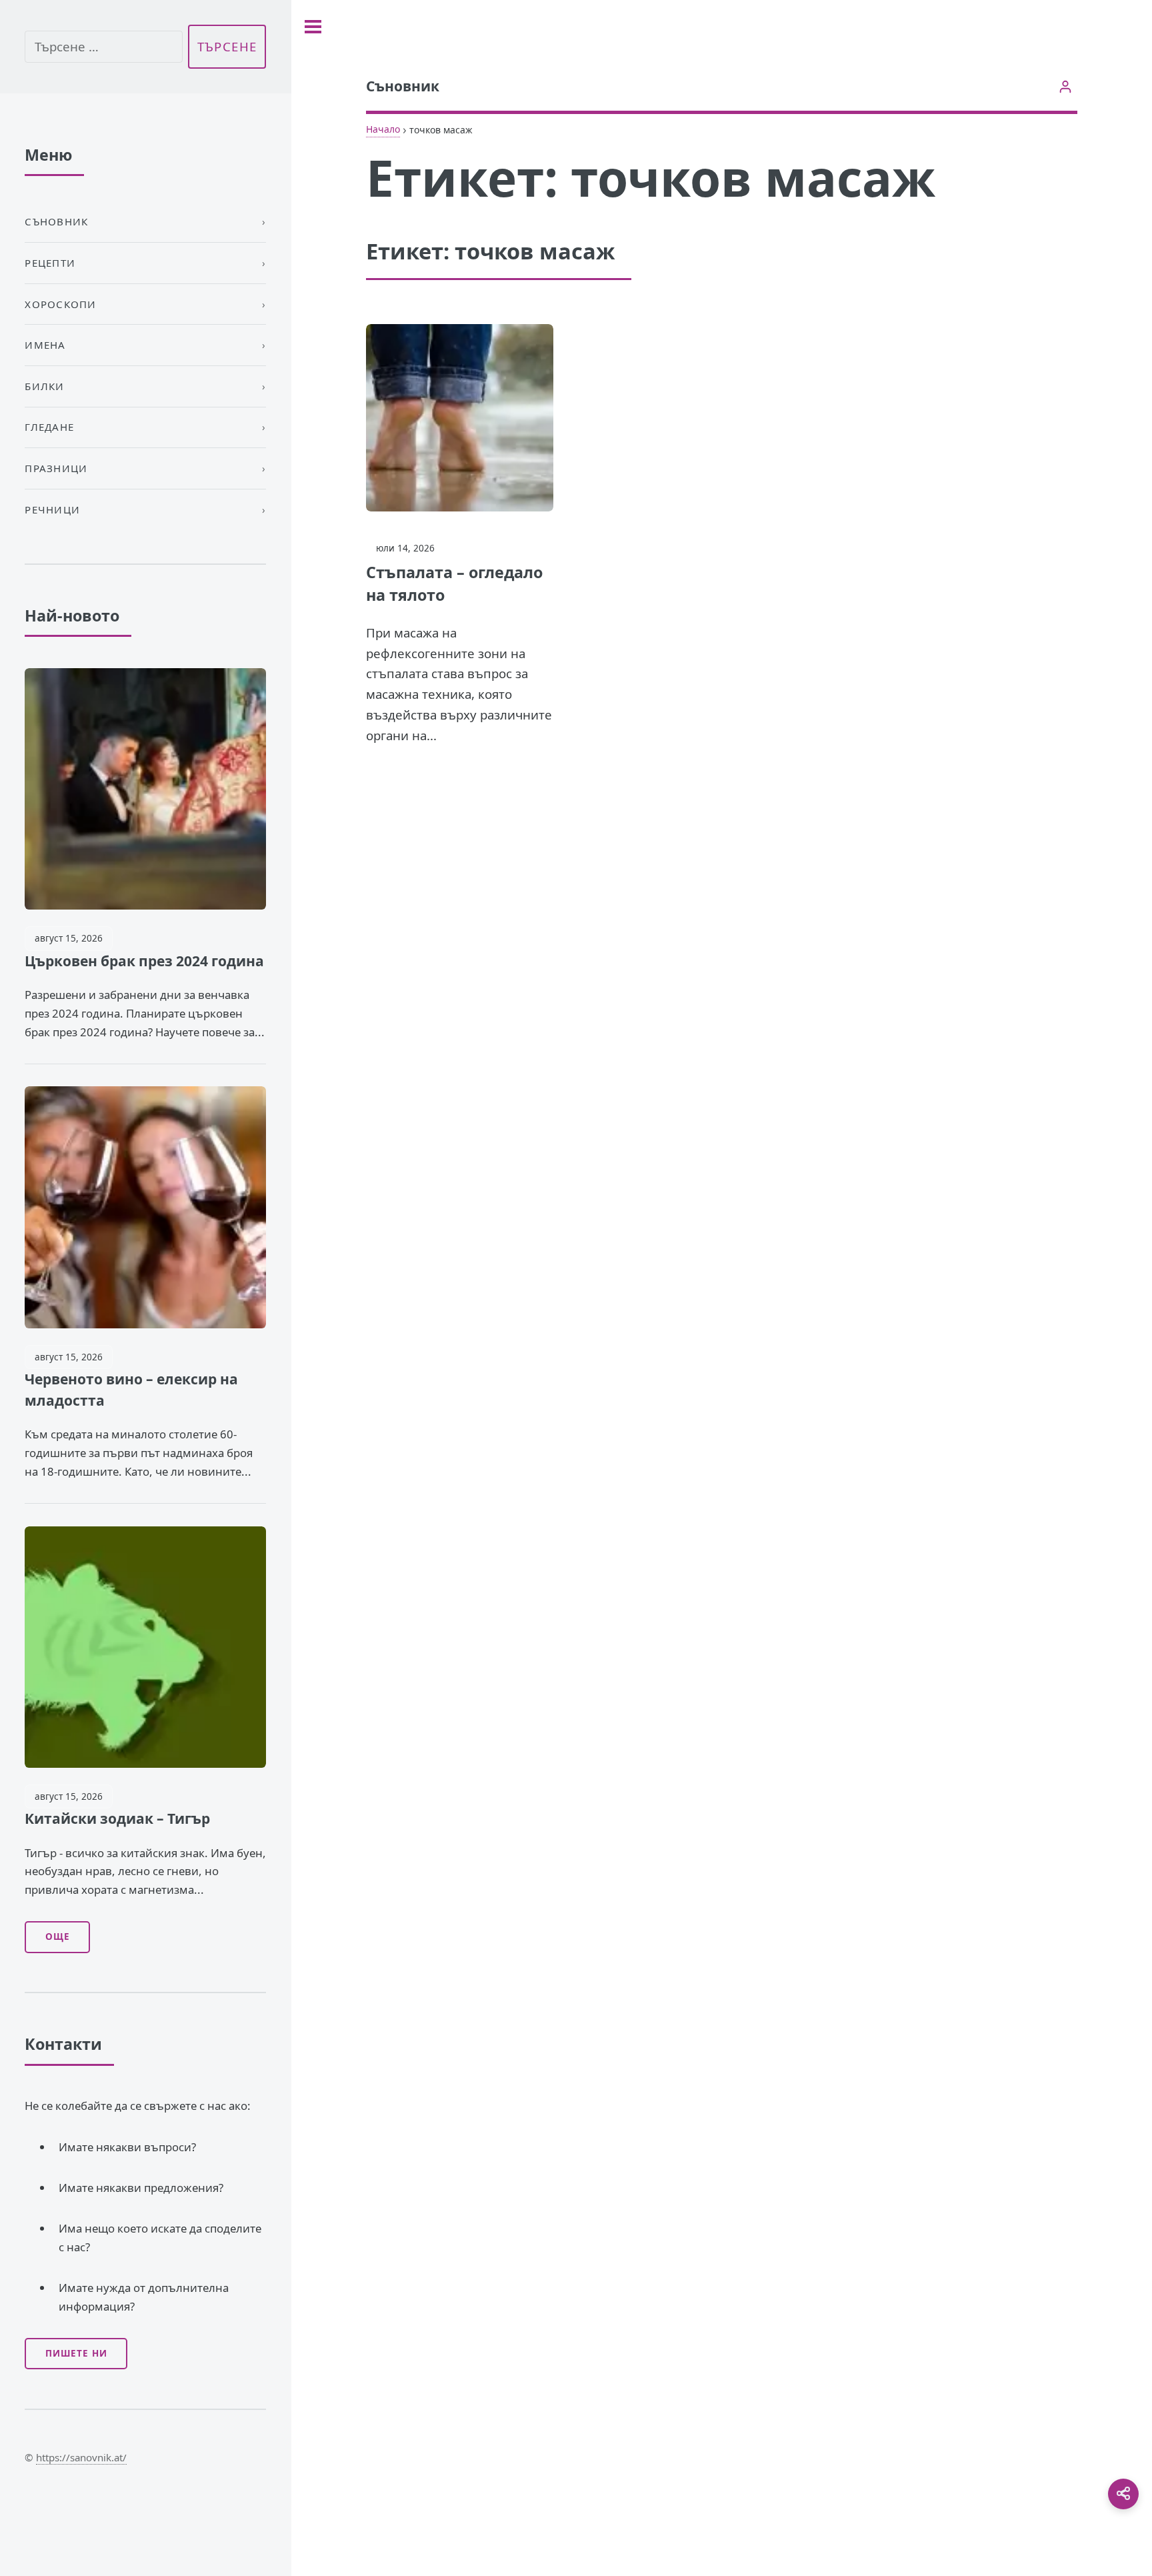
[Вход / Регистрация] (1066, 86)
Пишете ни (76, 2353)
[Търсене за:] (103, 47)
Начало (383, 129)
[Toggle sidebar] (313, 27)
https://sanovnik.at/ (81, 2457)
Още (58, 1937)
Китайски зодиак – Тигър (117, 1818)
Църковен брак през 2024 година (144, 961)
